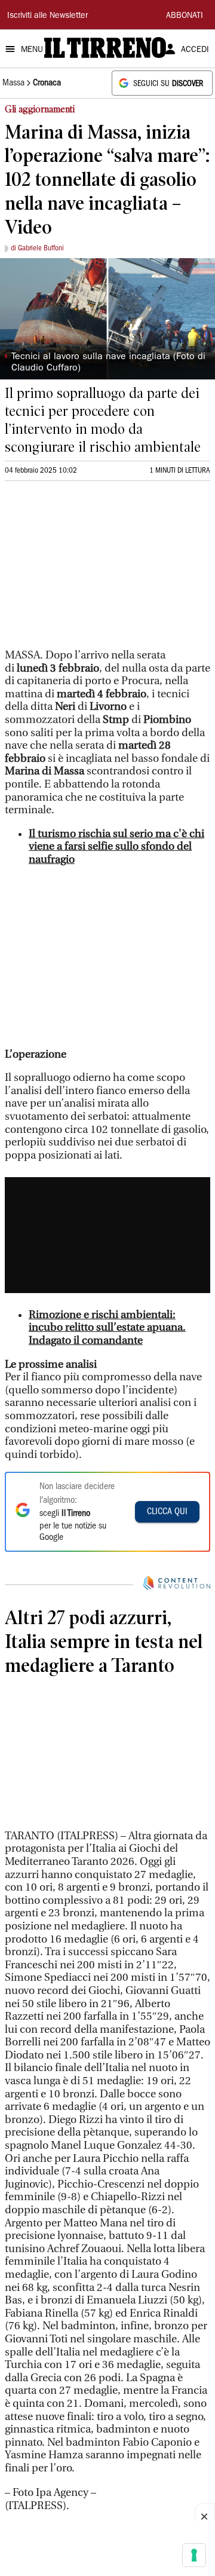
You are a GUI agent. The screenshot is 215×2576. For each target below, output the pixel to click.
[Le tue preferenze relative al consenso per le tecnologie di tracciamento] (194, 2555)
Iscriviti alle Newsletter (47, 16)
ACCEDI (195, 50)
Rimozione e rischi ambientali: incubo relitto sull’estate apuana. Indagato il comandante (107, 1328)
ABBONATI (185, 16)
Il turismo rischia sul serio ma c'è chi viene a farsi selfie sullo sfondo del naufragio (116, 847)
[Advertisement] (94, 570)
